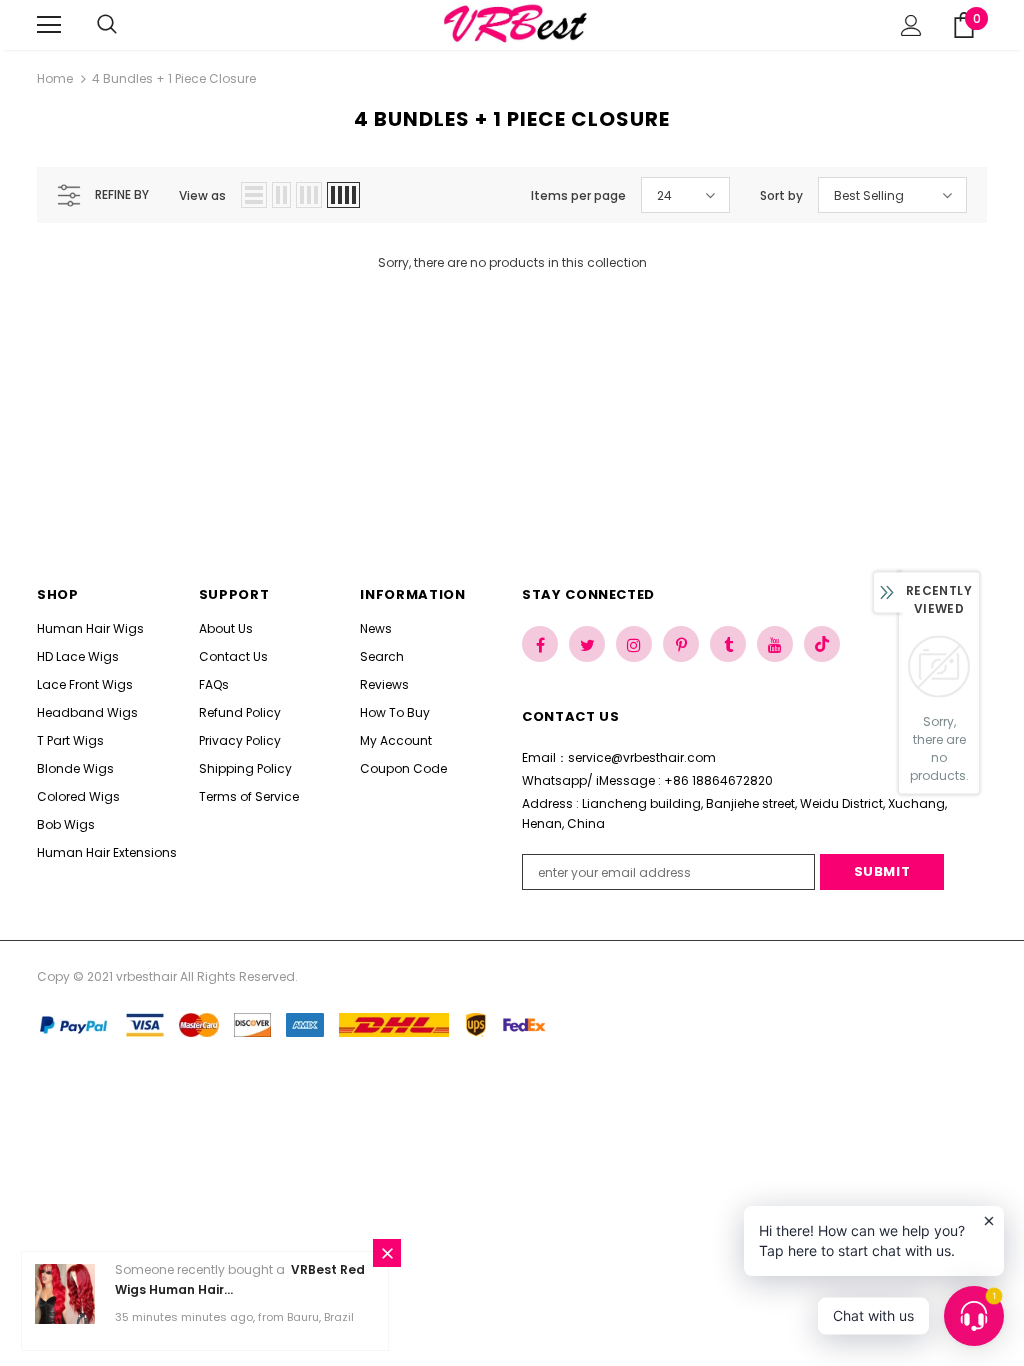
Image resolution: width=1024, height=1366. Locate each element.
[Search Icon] (127, 25)
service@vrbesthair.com (642, 757)
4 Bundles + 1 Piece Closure (174, 78)
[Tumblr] (728, 644)
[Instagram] (634, 644)
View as (202, 195)
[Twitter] (587, 644)
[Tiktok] (822, 644)
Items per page (578, 195)
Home (55, 78)
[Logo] (515, 24)
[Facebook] (540, 644)
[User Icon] (911, 25)
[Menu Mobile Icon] (49, 25)
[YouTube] (775, 644)
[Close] (387, 1253)
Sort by (781, 195)
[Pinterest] (681, 644)
